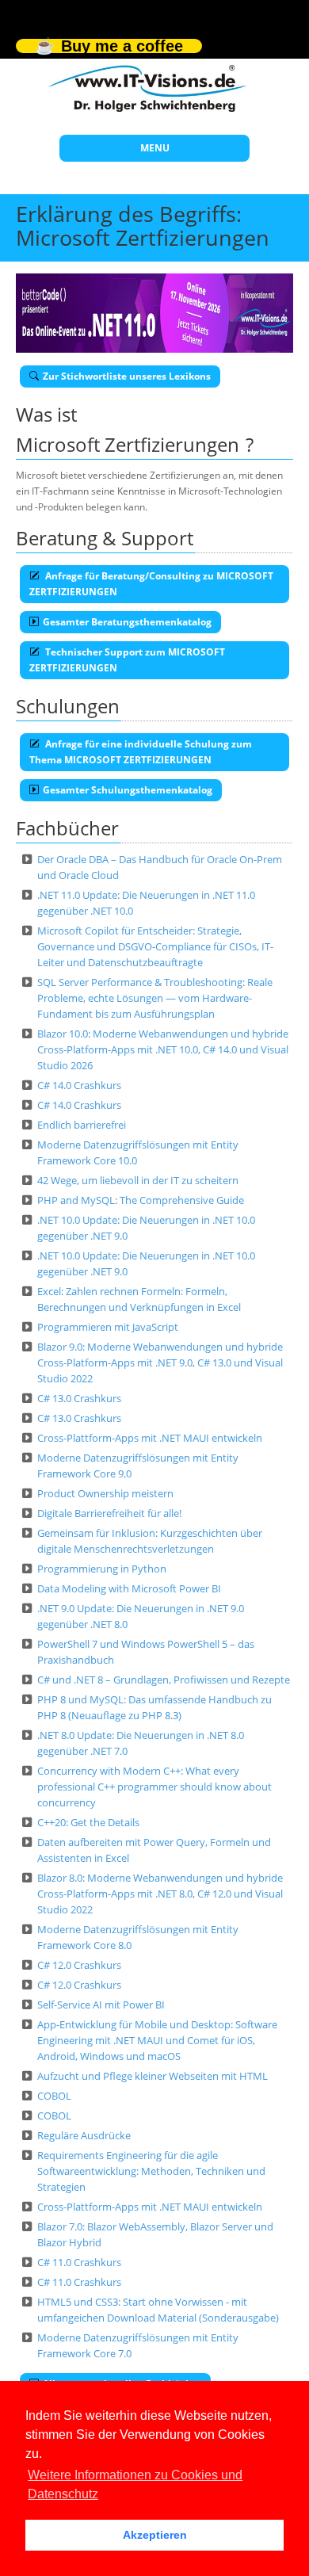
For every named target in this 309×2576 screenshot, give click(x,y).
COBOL (54, 2096)
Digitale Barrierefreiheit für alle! (109, 1513)
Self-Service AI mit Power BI (101, 2005)
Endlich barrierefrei (82, 1125)
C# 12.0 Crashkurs (79, 1965)
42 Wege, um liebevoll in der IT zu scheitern (138, 1180)
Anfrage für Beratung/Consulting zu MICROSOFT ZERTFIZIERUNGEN (151, 584)
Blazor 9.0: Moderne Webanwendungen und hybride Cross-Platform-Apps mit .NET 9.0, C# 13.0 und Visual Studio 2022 (160, 1363)
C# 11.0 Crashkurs (79, 2262)
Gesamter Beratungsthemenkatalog (127, 622)
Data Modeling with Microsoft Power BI (129, 1588)
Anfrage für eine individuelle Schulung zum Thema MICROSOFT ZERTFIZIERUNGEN (141, 752)
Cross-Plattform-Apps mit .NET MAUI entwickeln (150, 1438)
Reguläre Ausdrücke (84, 2135)
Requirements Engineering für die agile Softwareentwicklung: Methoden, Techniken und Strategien (151, 2171)
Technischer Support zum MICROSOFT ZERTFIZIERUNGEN (127, 660)
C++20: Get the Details (88, 1822)
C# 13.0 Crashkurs (79, 1398)
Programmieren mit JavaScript (108, 1327)
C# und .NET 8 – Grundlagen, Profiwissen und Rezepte (164, 1680)
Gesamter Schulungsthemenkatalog (128, 790)
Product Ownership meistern (105, 1493)
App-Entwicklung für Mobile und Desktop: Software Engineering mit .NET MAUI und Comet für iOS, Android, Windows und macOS (157, 2040)
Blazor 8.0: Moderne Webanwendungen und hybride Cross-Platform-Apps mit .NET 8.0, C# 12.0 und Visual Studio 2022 (160, 1894)
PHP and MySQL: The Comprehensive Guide (141, 1200)
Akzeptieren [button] (155, 2535)
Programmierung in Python (102, 1569)
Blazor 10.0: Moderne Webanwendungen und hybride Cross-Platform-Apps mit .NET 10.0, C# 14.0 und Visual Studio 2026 (163, 1049)
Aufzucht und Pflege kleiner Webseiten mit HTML (153, 2076)
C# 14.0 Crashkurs (79, 1085)
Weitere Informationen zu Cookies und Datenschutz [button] (135, 2484)
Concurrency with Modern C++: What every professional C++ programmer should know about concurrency (154, 1787)
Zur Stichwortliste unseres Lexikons (127, 376)
